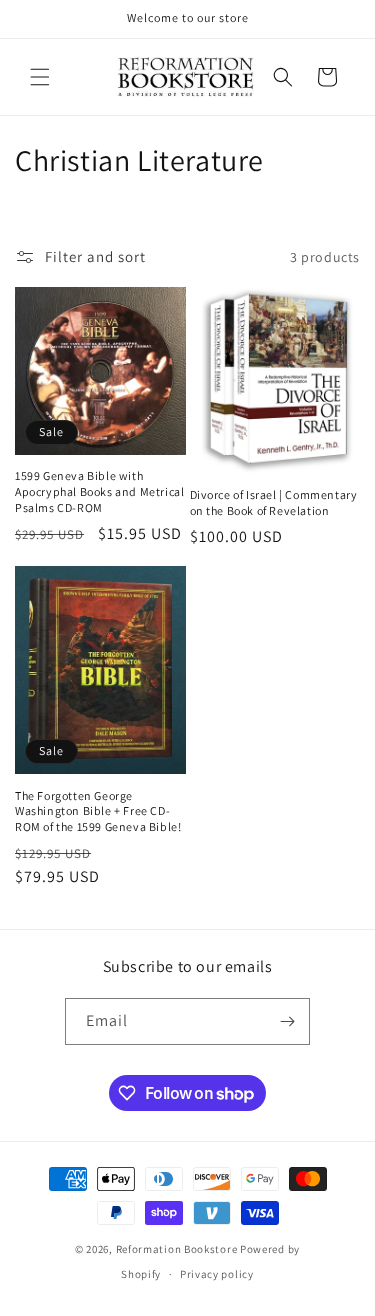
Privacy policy (217, 1274)
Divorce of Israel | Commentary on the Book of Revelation (274, 502)
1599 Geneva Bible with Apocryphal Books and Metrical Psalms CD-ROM (99, 491)
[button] (40, 77)
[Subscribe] (287, 1021)
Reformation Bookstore (177, 1249)
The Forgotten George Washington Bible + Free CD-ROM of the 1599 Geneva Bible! (98, 811)
